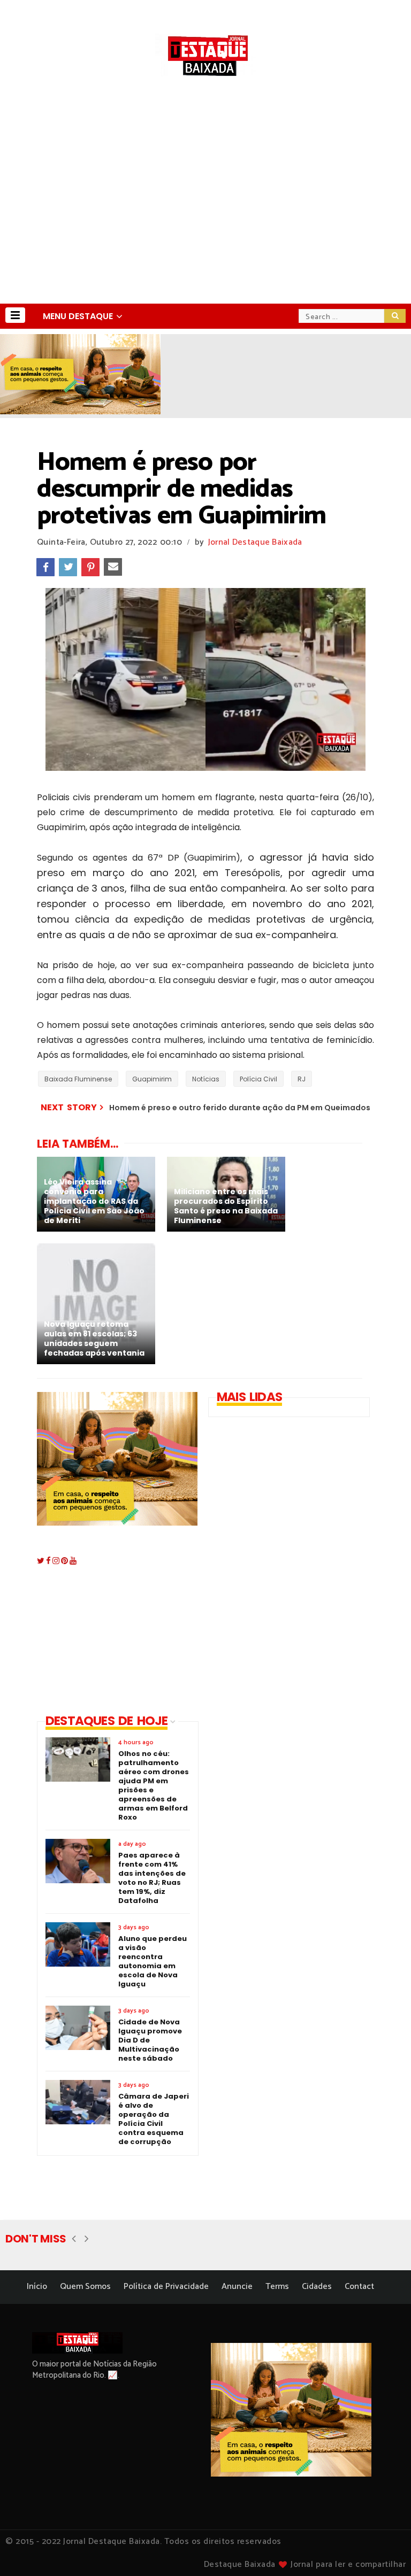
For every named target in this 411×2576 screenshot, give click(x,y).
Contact (359, 2287)
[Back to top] (385, 2550)
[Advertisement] (205, 223)
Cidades (317, 2287)
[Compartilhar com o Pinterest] (90, 567)
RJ (302, 1079)
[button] (15, 315)
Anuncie (237, 2287)
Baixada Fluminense (78, 1079)
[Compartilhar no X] (68, 567)
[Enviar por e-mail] (113, 567)
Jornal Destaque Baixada (255, 542)
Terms (277, 2287)
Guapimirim (152, 1079)
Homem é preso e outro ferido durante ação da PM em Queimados (240, 1108)
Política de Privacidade (166, 2287)
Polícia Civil (258, 1079)
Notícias (206, 1079)
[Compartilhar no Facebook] (45, 567)
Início (37, 2287)
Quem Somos (85, 2287)
